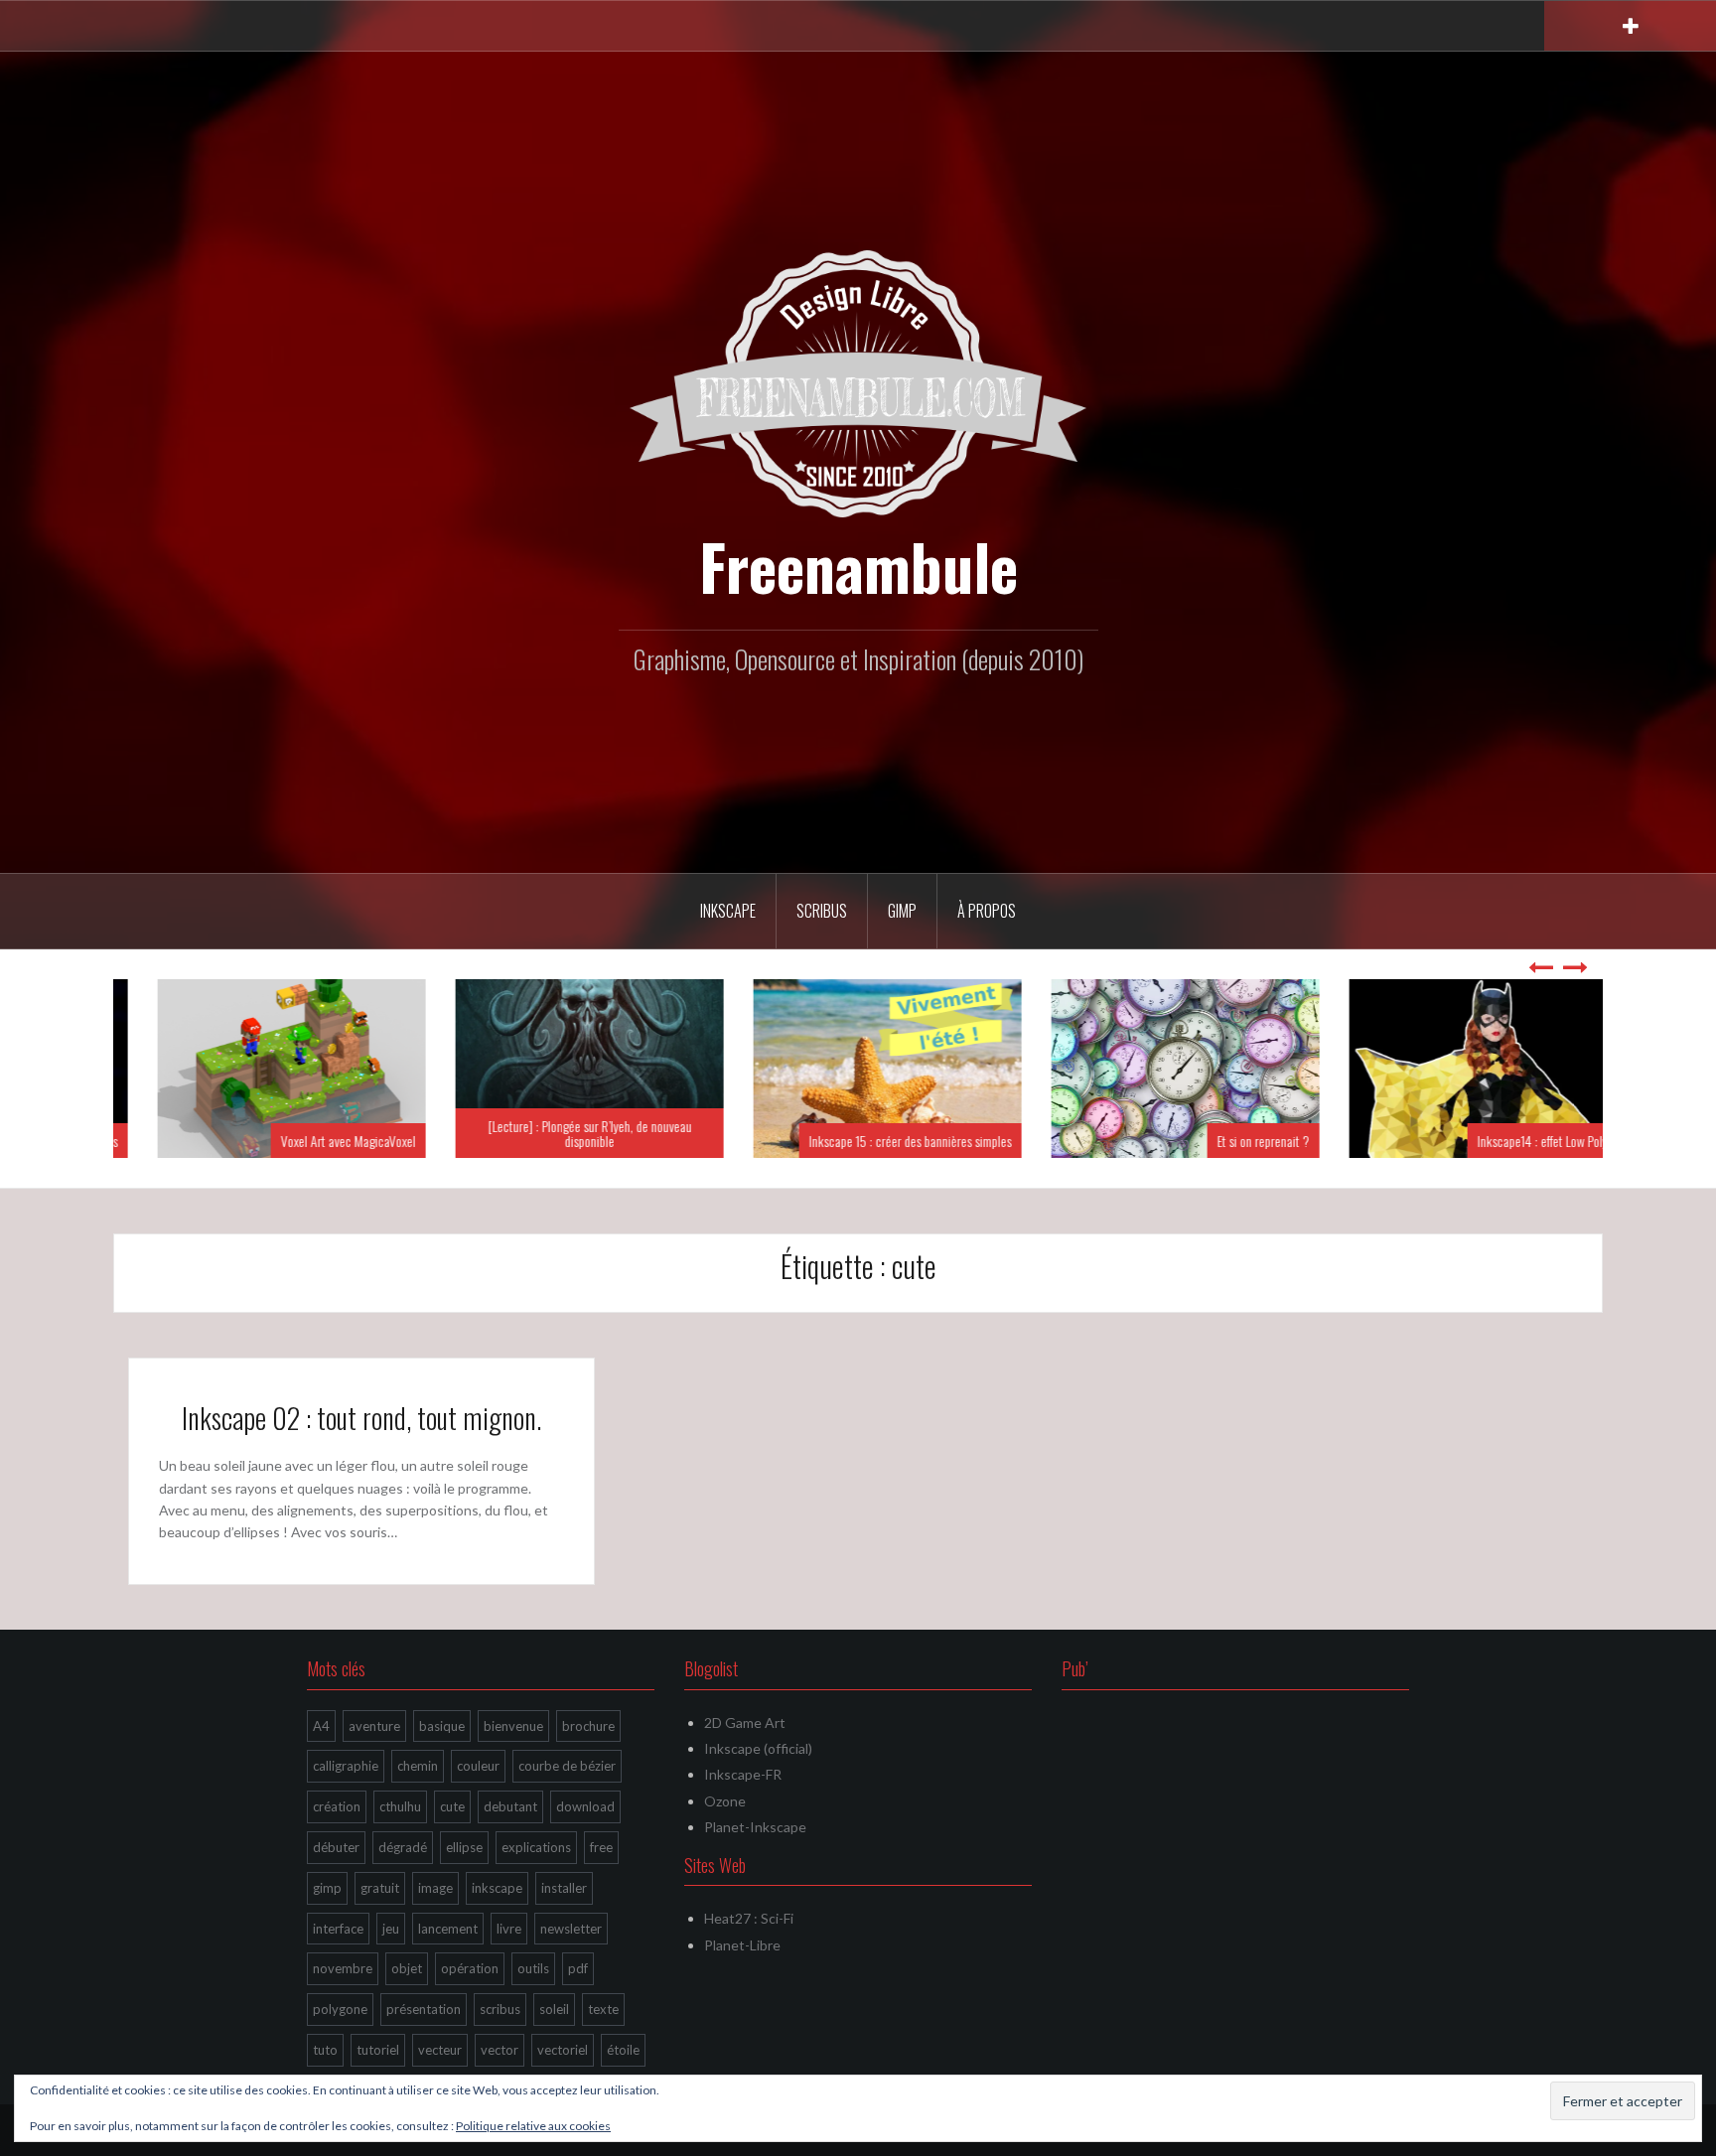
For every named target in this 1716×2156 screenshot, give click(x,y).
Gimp (902, 911)
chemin (418, 1766)
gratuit (380, 1888)
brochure (588, 1726)
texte (603, 2009)
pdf (578, 1968)
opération (470, 1968)
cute (452, 1806)
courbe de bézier (567, 1766)
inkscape (497, 1888)
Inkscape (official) (758, 1748)
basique (442, 1726)
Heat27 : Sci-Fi (749, 1918)
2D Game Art (745, 1723)
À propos (987, 911)
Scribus (822, 911)
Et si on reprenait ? (1234, 1141)
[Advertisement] (1235, 1849)
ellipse (464, 1847)
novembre (343, 1968)
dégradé (403, 1847)
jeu (391, 1929)
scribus (500, 2009)
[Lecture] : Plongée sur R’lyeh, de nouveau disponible (561, 1133)
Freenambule (858, 566)
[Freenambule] (858, 382)
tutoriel (378, 2050)
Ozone (725, 1801)
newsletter (571, 1929)
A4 (321, 1726)
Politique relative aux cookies (533, 2126)
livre (509, 1929)
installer (564, 1888)
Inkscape (728, 911)
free (601, 1847)
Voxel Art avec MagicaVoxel (319, 1141)
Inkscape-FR (743, 1774)
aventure (374, 1726)
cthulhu (400, 1806)
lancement (448, 1929)
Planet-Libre (742, 1945)
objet (407, 1968)
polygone (340, 2009)
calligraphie (346, 1766)
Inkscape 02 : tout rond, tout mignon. (361, 1418)
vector (500, 2050)
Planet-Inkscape (755, 1827)
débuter (336, 1847)
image (435, 1888)
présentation (424, 2009)
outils (533, 1968)
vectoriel (563, 2050)
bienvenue (513, 1726)
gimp (327, 1888)
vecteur (440, 2050)
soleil (554, 2009)
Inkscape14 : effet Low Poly (1513, 1141)
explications (536, 1847)
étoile (623, 2050)
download (585, 1806)
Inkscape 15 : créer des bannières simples (881, 1141)
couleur (478, 1766)
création (337, 1806)
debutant (510, 1806)
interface (338, 1929)
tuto (325, 2050)
